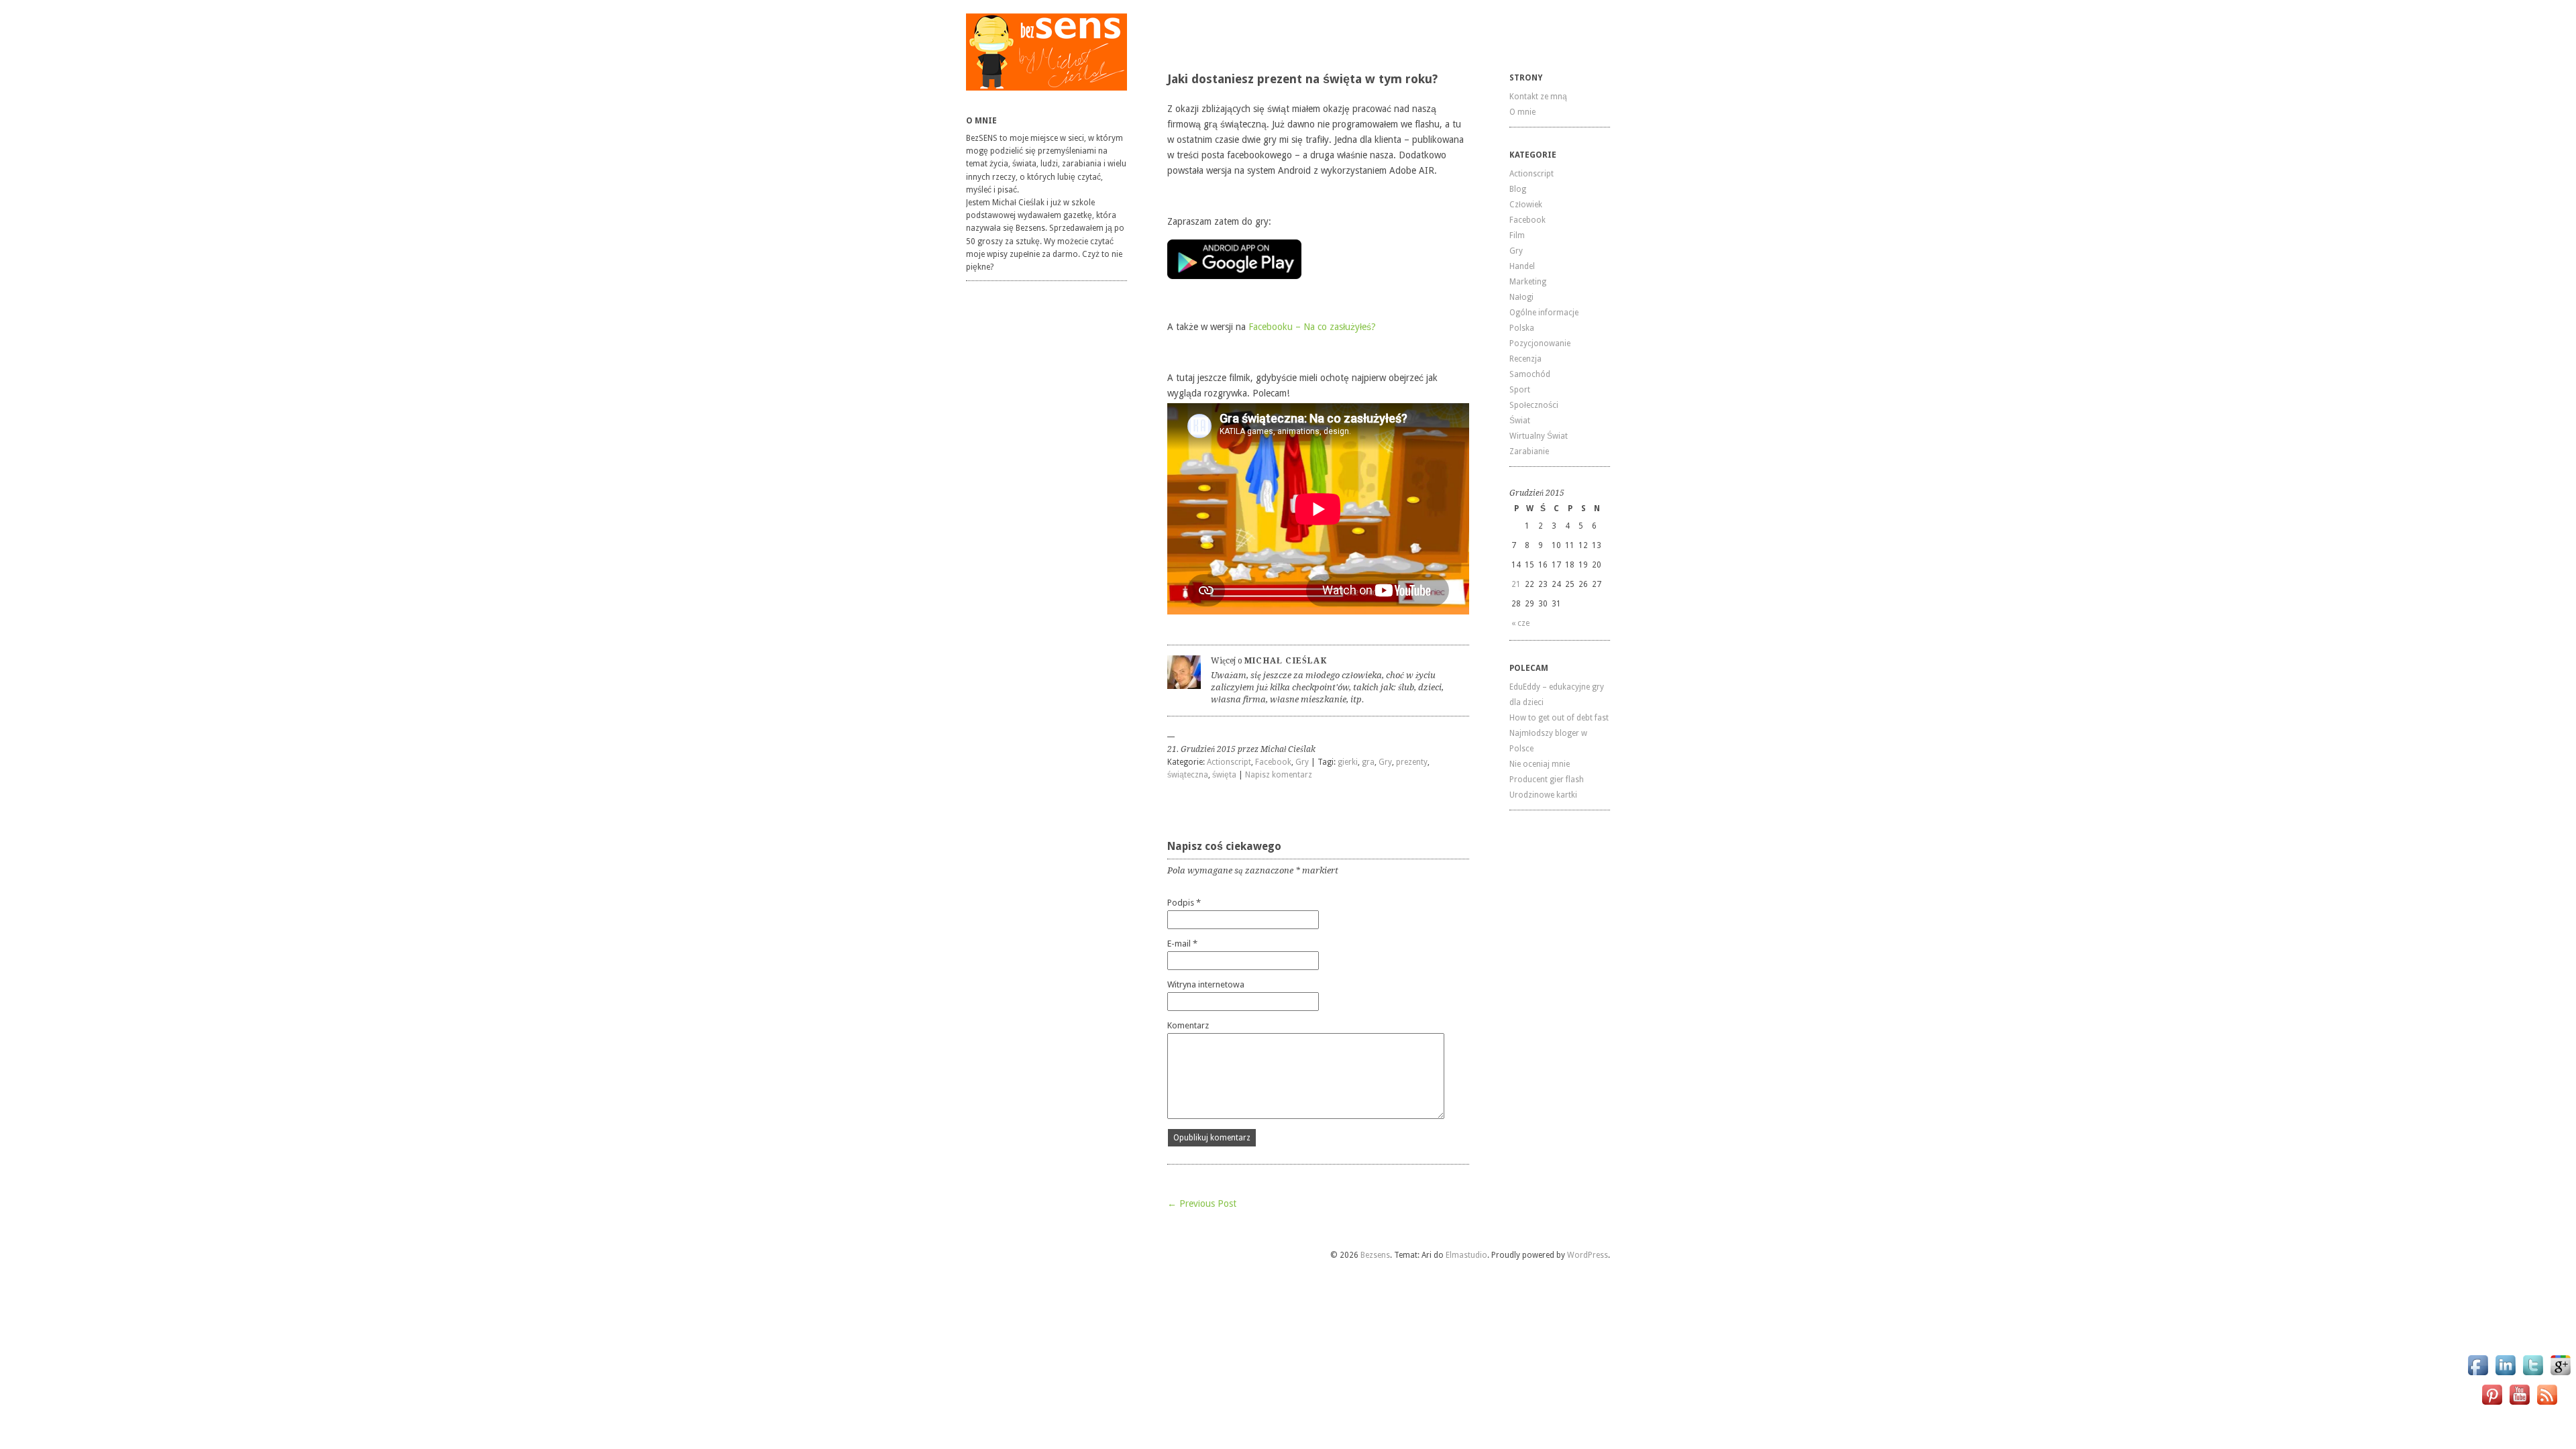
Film (1517, 235)
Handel (1522, 266)
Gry (1302, 762)
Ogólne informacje (1544, 313)
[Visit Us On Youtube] (2519, 1404)
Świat (1520, 421)
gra (1368, 762)
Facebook (1273, 762)
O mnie (1522, 112)
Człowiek (1526, 205)
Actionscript (1229, 762)
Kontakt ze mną (1538, 97)
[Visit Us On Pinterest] (2492, 1404)
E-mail (1182, 944)
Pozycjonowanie (1540, 343)
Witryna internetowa (1206, 984)
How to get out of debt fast (1559, 718)
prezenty (1412, 762)
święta (1224, 775)
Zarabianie (1529, 451)
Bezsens (1375, 1255)
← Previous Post (1202, 1203)
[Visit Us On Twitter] (2533, 1375)
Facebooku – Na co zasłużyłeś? (1312, 327)
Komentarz (1188, 1025)
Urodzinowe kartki (1543, 795)
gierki (1348, 762)
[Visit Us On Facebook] (2478, 1375)
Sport (1520, 390)
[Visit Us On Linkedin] (2505, 1375)
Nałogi (1521, 297)
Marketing (1528, 282)
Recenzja (1525, 359)
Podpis (1184, 903)
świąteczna (1188, 775)
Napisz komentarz (1279, 775)
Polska (1522, 328)
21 (1516, 584)
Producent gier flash (1547, 780)
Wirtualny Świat (1539, 436)
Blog (1518, 189)
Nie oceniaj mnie (1540, 764)
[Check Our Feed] (2547, 1404)
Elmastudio (1466, 1255)
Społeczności (1534, 405)
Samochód (1530, 374)
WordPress (1588, 1255)
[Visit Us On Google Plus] (2560, 1375)
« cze (1520, 623)
